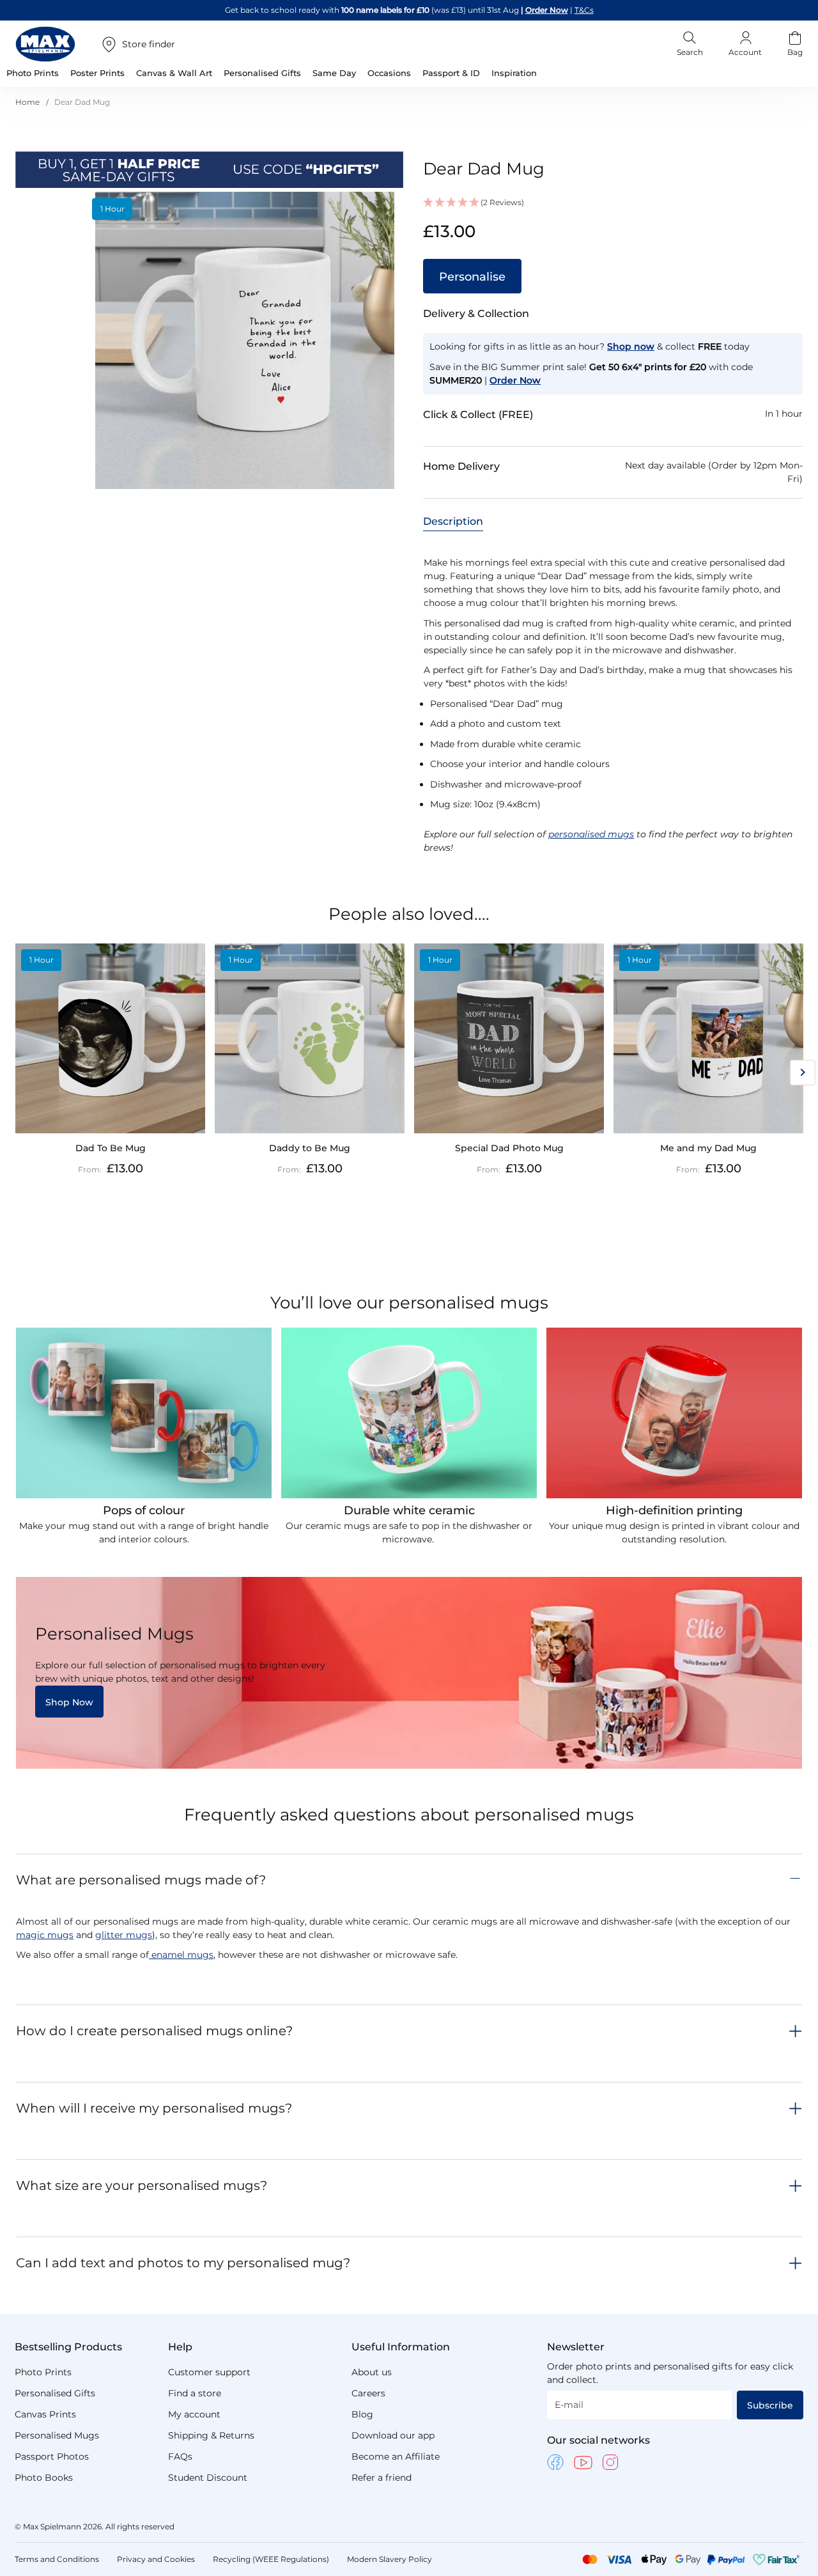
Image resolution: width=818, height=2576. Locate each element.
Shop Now (69, 1702)
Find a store (195, 2393)
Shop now (631, 346)
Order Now (547, 10)
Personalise (472, 277)
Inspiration (514, 73)
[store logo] (45, 44)
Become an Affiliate (396, 2456)
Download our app (393, 2435)
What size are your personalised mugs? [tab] (142, 2185)
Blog (362, 2414)
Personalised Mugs (57, 2435)
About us (372, 2372)
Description (453, 521)
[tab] (453, 521)
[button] (613, 203)
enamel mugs (181, 1955)
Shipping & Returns (211, 2435)
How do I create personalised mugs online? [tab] (154, 2031)
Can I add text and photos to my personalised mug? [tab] (183, 2263)
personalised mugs (591, 834)
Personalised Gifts (55, 2393)
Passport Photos (52, 2456)
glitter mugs (124, 1935)
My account (194, 2414)
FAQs (180, 2456)
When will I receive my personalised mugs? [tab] (154, 2108)
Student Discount (208, 2478)
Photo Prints (43, 2372)
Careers (368, 2393)
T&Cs (584, 10)
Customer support (209, 2372)
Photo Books (44, 2478)
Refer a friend (382, 2478)
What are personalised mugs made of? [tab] (141, 1880)
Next (803, 1073)
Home (27, 102)
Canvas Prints (45, 2414)
